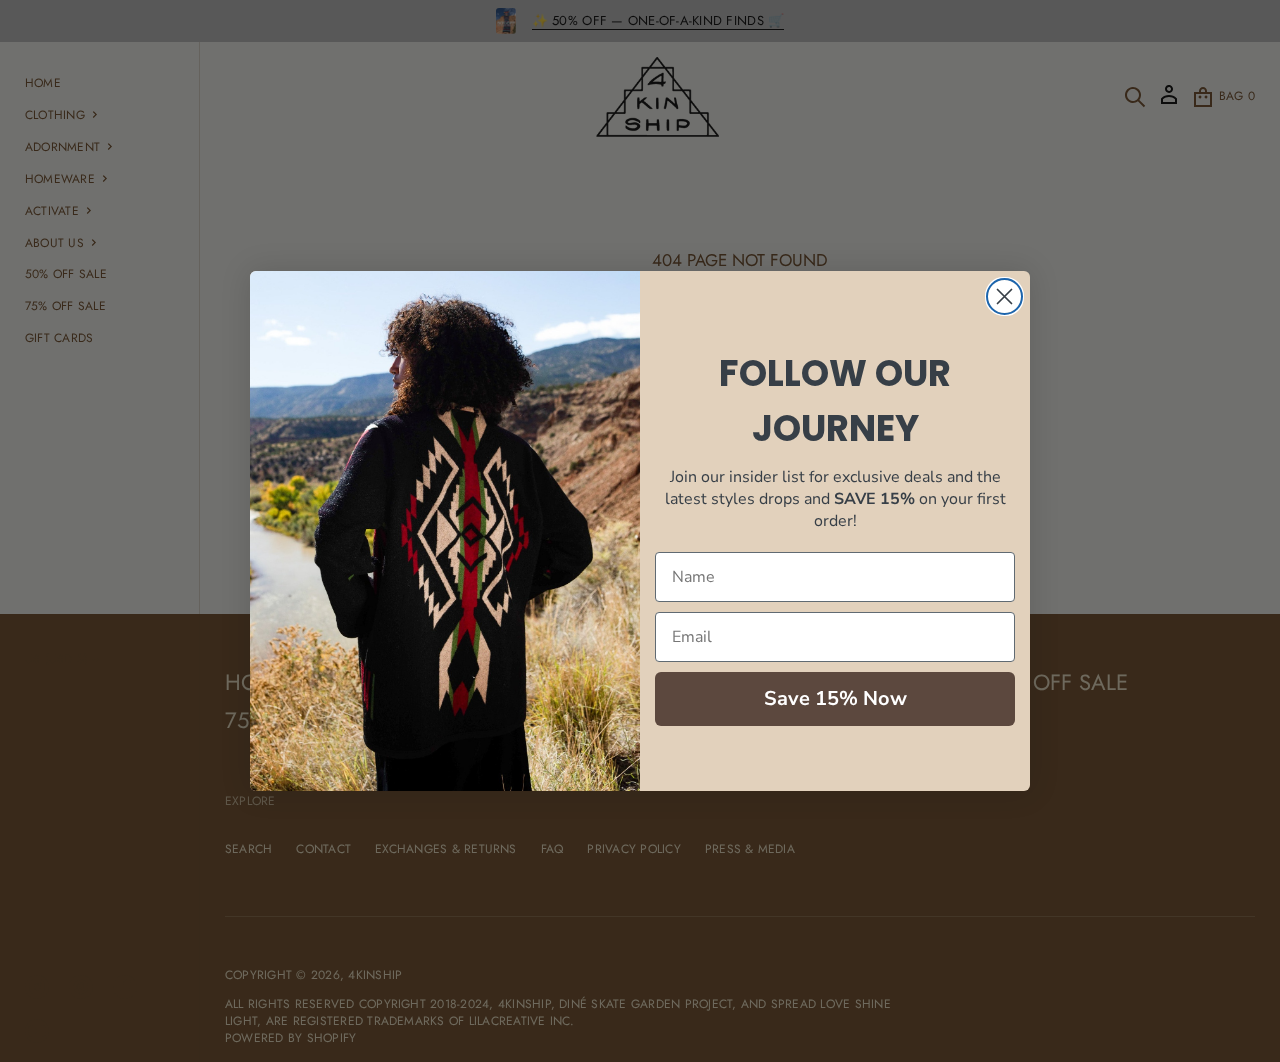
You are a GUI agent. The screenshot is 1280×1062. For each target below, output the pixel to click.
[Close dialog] (1004, 296)
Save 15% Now (835, 698)
